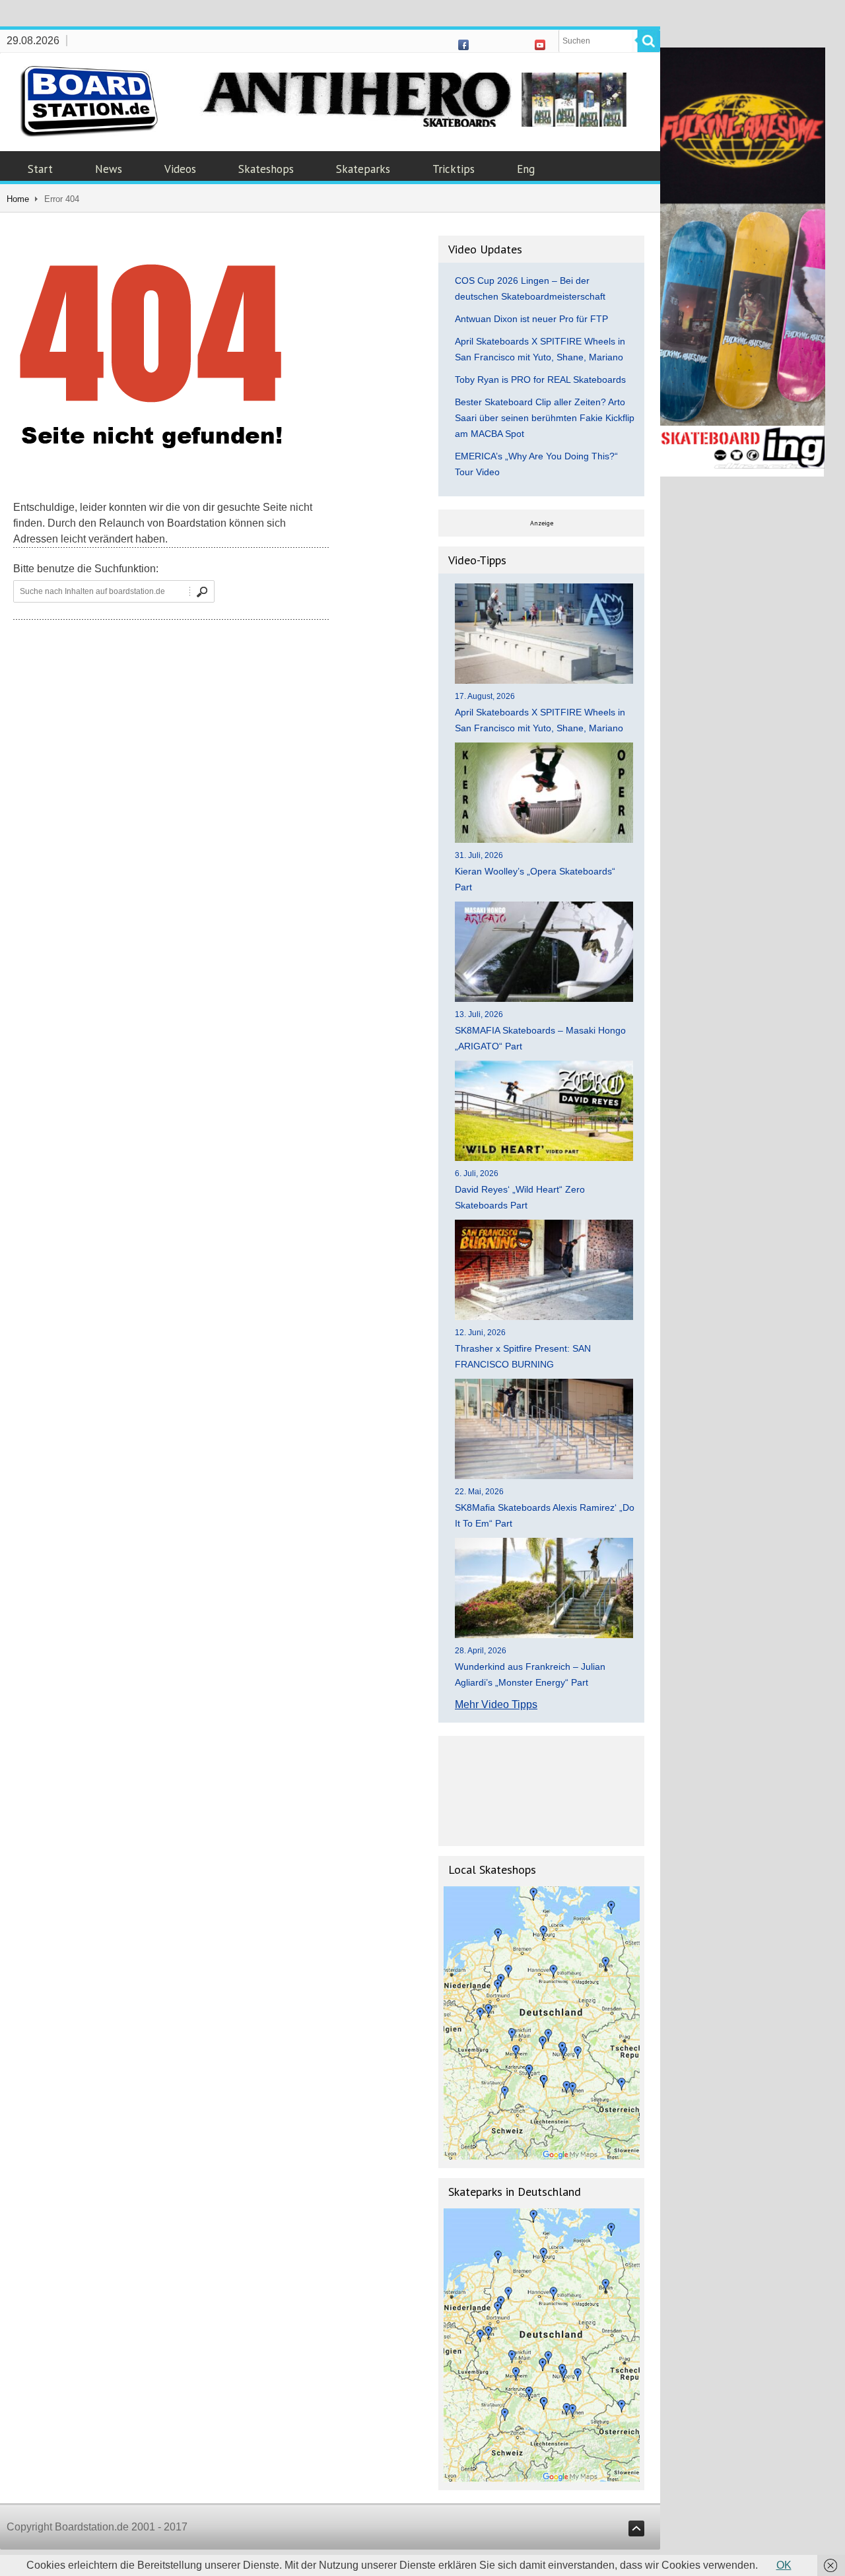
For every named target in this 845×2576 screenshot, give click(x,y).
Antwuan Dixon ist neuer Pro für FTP (531, 319)
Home (18, 199)
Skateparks (363, 169)
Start (40, 169)
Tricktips (454, 169)
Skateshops (266, 169)
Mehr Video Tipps (496, 1704)
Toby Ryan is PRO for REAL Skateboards (540, 380)
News (109, 169)
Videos (180, 169)
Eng (526, 169)
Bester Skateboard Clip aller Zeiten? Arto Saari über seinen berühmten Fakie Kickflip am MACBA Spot (545, 418)
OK (784, 2565)
